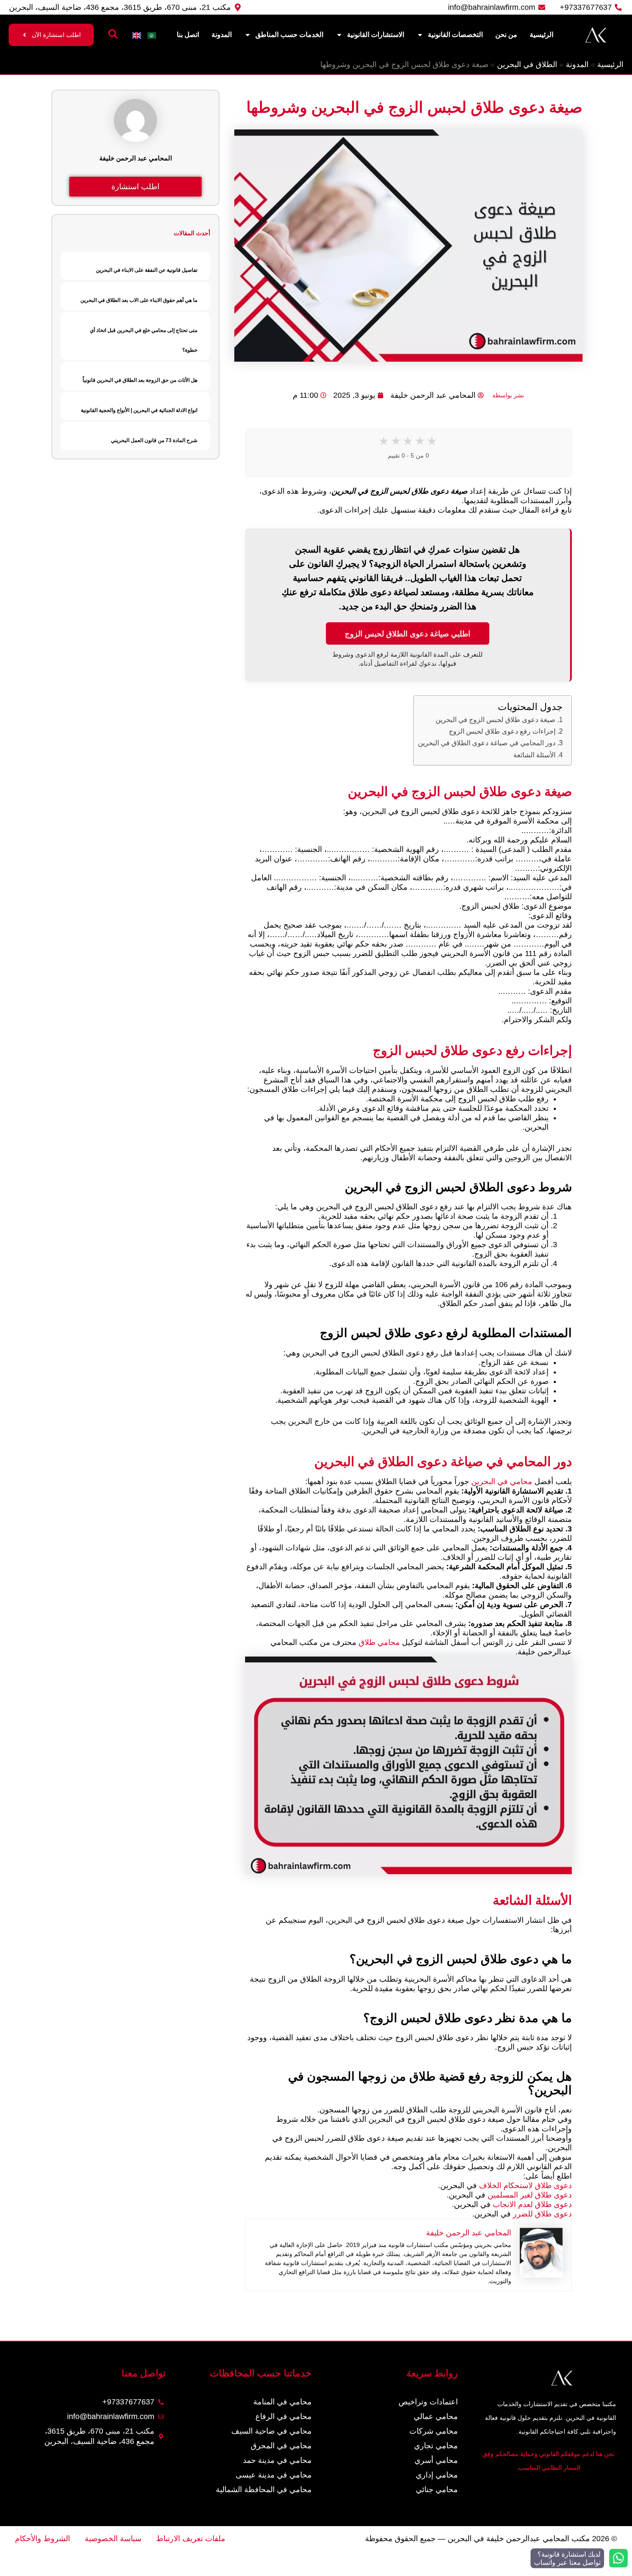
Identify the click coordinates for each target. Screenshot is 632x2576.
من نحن (506, 35)
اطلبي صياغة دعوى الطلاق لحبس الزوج (408, 633)
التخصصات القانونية (455, 35)
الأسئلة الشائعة (534, 755)
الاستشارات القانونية (376, 35)
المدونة (222, 35)
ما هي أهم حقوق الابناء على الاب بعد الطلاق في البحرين (139, 300)
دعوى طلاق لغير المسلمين (530, 2195)
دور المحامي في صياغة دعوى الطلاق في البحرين (487, 743)
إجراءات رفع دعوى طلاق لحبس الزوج (502, 731)
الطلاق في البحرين (527, 65)
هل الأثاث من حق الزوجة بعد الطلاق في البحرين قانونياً (140, 380)
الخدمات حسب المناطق (289, 35)
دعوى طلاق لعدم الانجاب (532, 2204)
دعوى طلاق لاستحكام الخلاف (525, 2186)
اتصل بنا (188, 35)
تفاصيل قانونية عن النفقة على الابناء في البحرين (147, 270)
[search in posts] (113, 34)
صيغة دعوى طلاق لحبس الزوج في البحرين (495, 719)
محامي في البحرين (502, 1482)
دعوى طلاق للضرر (542, 2214)
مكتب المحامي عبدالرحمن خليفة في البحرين (519, 2539)
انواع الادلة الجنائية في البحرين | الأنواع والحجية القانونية (139, 410)
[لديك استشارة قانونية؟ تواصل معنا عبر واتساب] (618, 2558)
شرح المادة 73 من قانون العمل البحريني (154, 440)
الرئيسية (541, 35)
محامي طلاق (379, 1642)
